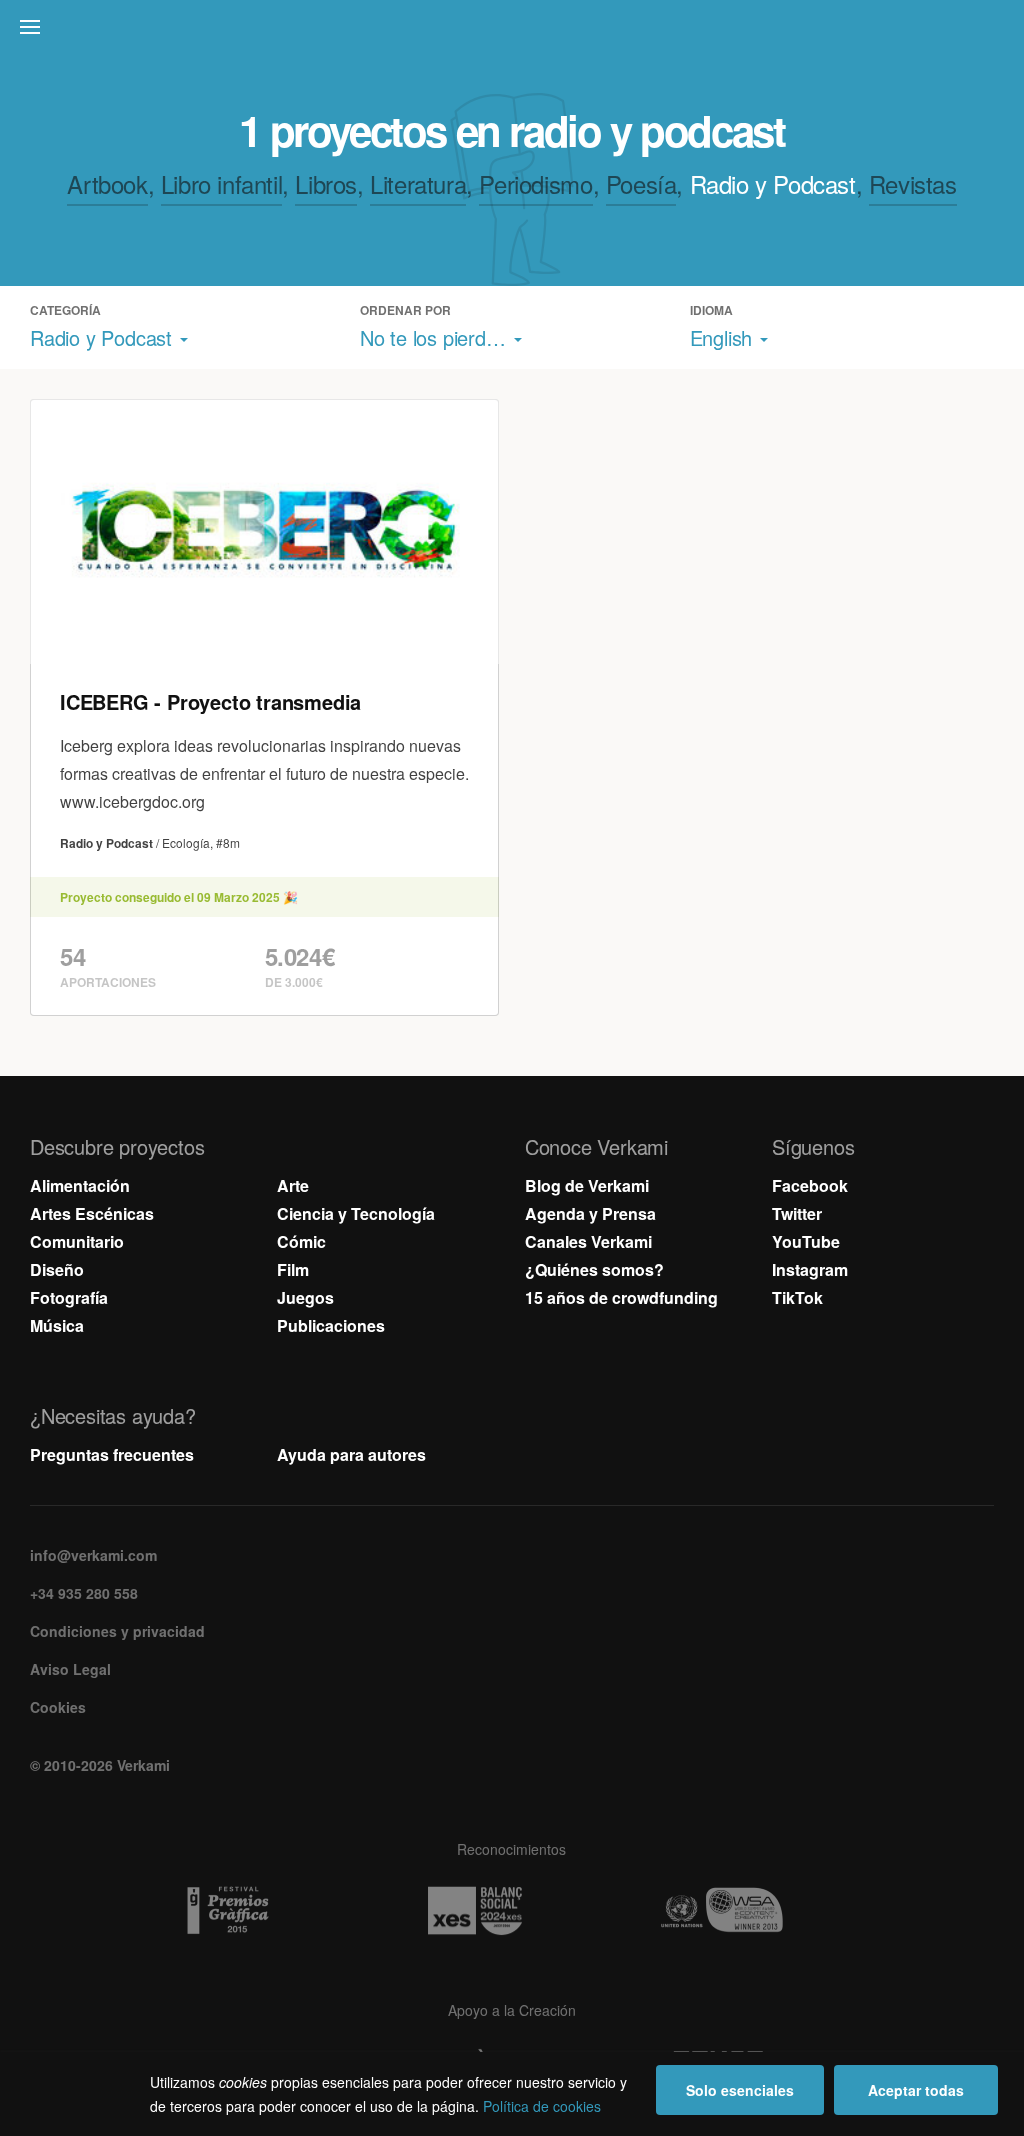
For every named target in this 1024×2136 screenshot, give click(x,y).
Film (293, 1269)
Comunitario (77, 1241)
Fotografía (69, 1297)
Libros (326, 183)
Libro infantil (221, 183)
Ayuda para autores (351, 1454)
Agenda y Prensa (590, 1213)
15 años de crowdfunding (621, 1297)
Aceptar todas (916, 2090)
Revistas (913, 183)
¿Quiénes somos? (594, 1269)
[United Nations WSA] (759, 1911)
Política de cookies (542, 2106)
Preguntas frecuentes (112, 1454)
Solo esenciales (740, 2090)
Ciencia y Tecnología (356, 1213)
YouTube (806, 1241)
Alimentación (80, 1185)
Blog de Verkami (587, 1185)
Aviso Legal (70, 1669)
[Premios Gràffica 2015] (265, 1911)
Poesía (641, 183)
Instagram (810, 1269)
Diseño (57, 1269)
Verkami (514, 32)
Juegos (305, 1297)
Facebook (810, 1185)
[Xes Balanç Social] (512, 1911)
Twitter (797, 1213)
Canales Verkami (588, 1241)
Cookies (58, 1707)
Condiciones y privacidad (117, 1631)
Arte (293, 1185)
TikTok (797, 1297)
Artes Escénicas (92, 1213)
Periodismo (535, 183)
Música (57, 1325)
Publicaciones (331, 1325)
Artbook (107, 183)
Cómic (301, 1241)
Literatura (418, 183)
